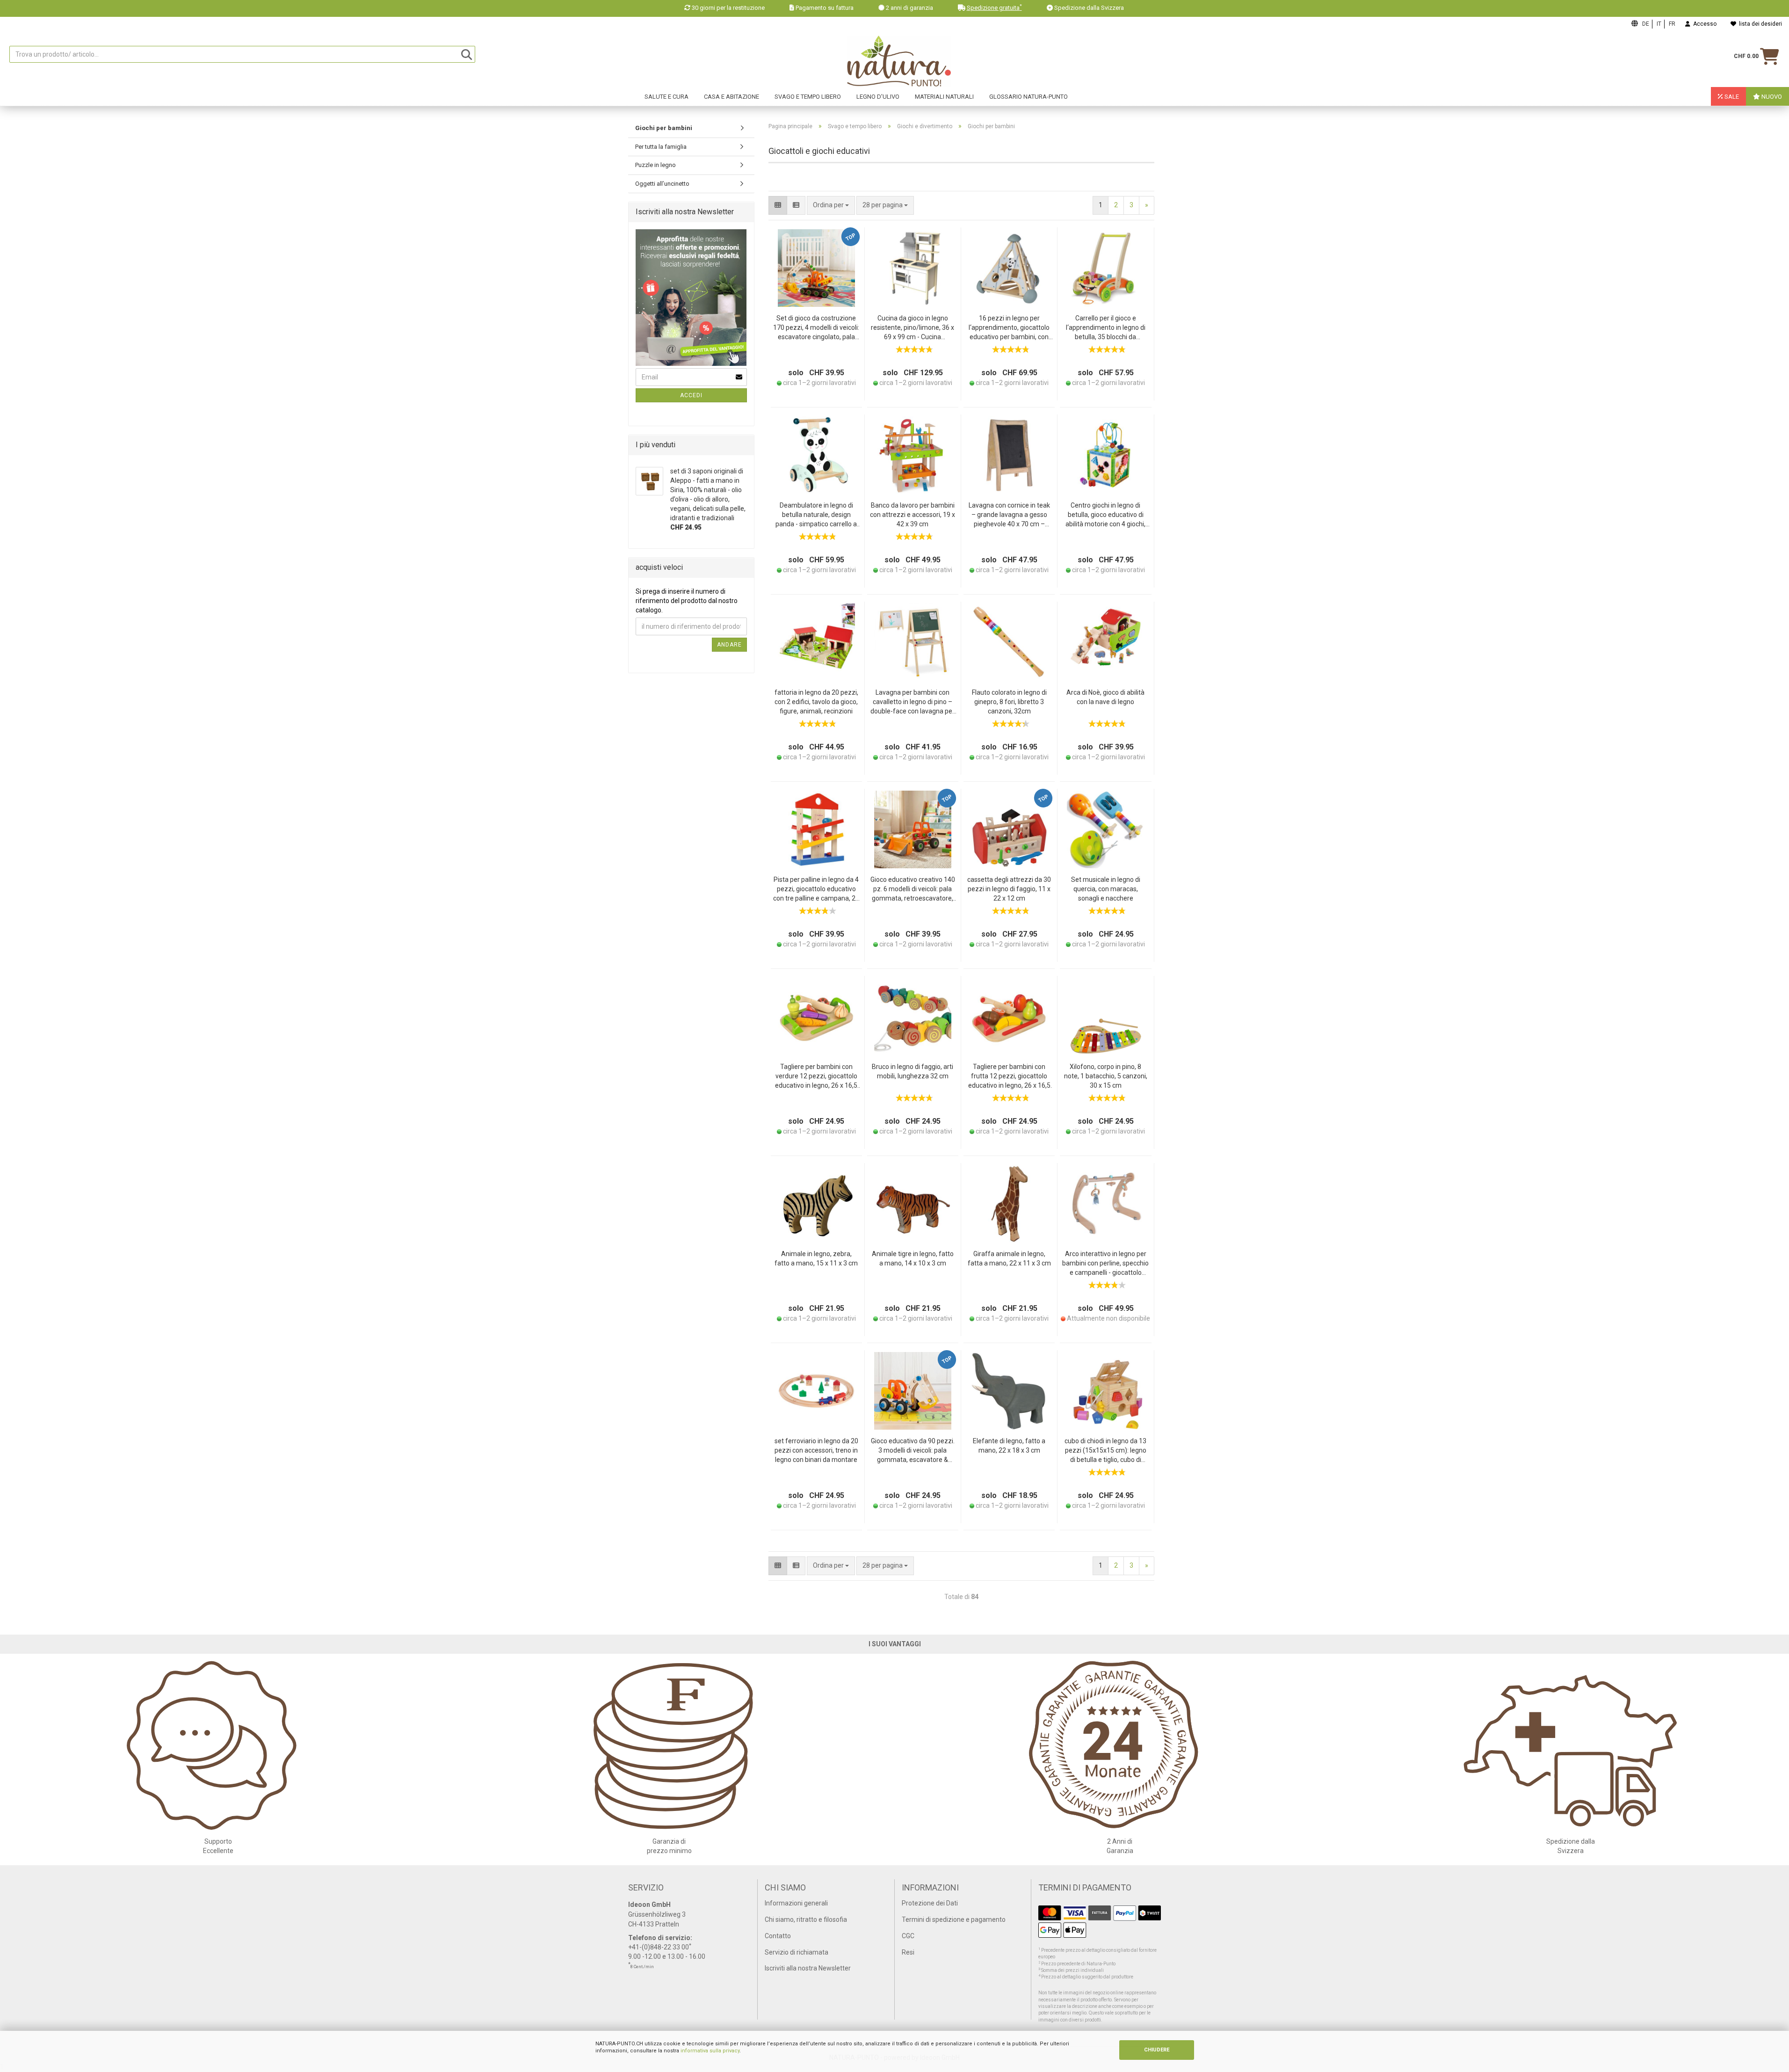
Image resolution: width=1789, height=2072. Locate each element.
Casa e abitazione (732, 97)
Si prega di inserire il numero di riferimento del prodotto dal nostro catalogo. (687, 601)
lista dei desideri (1759, 24)
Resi (908, 1952)
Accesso (1703, 24)
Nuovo (1771, 97)
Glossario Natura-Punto (1028, 97)
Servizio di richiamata (797, 1952)
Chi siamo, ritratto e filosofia (806, 1919)
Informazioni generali (796, 1903)
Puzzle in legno (655, 165)
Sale (1731, 97)
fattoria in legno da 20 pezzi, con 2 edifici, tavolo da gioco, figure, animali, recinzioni (816, 702)
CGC (908, 1936)
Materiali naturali (944, 97)
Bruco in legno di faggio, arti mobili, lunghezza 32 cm (913, 1071)
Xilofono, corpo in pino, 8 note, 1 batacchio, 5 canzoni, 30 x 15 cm (1106, 1076)
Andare (729, 645)
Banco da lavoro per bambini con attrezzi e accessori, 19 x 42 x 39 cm (913, 515)
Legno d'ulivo (878, 97)
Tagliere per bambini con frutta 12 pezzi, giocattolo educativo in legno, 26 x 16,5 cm (1009, 1077)
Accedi (691, 395)
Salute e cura (666, 97)
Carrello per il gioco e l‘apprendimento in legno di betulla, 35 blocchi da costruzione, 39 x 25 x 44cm (1105, 328)
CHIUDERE (1157, 2050)
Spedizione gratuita (994, 8)
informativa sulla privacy (710, 2051)
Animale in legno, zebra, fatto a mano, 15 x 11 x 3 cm (816, 1258)
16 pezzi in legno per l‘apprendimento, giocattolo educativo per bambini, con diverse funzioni (1009, 328)
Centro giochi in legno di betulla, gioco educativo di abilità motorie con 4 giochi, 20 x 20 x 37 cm (1105, 515)
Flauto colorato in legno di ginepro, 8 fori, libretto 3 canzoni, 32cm (1009, 702)
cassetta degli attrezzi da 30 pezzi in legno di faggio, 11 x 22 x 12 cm (1009, 889)
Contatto (778, 1936)
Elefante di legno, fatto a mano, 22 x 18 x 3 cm (1009, 1446)
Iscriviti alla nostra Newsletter (808, 1968)
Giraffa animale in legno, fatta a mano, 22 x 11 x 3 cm (1009, 1258)
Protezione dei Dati (930, 1903)
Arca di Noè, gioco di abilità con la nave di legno (1105, 697)
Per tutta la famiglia (661, 147)
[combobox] (885, 205)
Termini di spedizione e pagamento (954, 1919)
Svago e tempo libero (808, 97)
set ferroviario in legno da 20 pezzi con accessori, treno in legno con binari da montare (816, 1450)
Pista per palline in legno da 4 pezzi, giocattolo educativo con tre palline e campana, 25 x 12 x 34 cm (816, 890)
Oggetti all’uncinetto (662, 184)
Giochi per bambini (664, 128)
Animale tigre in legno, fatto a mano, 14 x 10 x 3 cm (913, 1258)
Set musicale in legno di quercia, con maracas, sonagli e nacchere (1106, 889)
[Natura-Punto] (899, 61)
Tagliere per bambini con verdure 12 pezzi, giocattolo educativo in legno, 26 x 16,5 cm (816, 1077)
